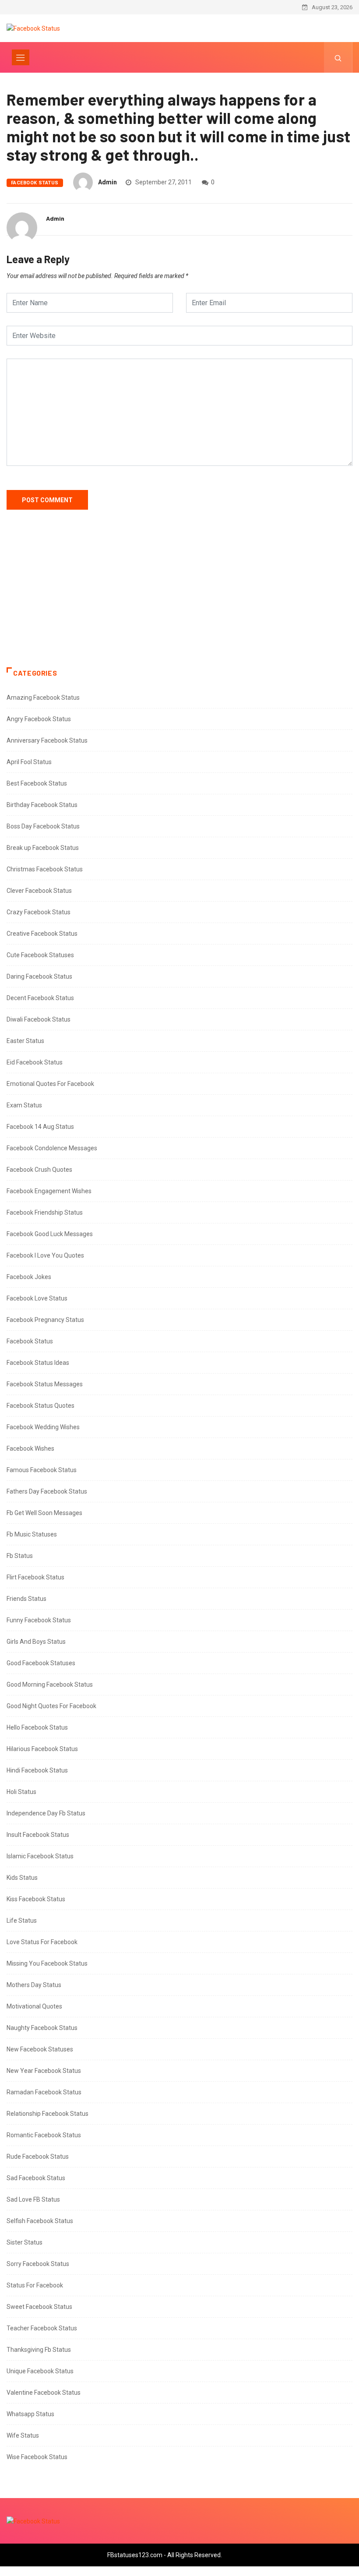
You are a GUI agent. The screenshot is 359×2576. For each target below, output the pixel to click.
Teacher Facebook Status (42, 2328)
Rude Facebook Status (38, 2157)
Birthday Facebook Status (42, 805)
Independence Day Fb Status (46, 1813)
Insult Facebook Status (38, 1835)
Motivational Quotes (34, 2006)
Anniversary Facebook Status (47, 740)
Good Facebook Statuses (41, 1663)
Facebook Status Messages (45, 1384)
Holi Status (21, 1792)
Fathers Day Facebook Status (47, 1491)
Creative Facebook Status (42, 934)
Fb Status (20, 1556)
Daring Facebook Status (39, 976)
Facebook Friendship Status (45, 1212)
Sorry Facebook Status (38, 2264)
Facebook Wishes (30, 1448)
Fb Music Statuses (32, 1534)
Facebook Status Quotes (40, 1406)
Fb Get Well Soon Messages (44, 1513)
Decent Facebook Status (40, 998)
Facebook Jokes (29, 1277)
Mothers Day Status (34, 1985)
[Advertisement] (179, 597)
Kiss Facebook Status (36, 1899)
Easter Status (25, 1041)
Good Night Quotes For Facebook (51, 1706)
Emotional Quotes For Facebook (50, 1084)
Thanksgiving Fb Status (39, 2350)
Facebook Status (35, 183)
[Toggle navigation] (21, 57)
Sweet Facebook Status (39, 2307)
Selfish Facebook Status (40, 2221)
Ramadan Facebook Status (44, 2092)
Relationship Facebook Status (48, 2114)
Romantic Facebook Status (44, 2135)
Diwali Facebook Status (39, 1019)
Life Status (22, 1921)
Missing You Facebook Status (47, 1963)
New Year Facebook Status (44, 2071)
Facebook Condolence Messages (52, 1148)
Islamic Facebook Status (40, 1856)
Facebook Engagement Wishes (49, 1191)
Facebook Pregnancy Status (45, 1320)
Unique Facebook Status (40, 2371)
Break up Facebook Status (43, 848)
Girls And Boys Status (36, 1642)
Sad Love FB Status (33, 2199)
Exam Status (24, 1105)
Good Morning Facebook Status (50, 1684)
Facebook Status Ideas (38, 1363)
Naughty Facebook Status (42, 2028)
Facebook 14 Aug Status (40, 1127)
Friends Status (26, 1599)
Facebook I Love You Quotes (45, 1255)
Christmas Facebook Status (45, 869)
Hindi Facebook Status (37, 1770)
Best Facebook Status (37, 783)
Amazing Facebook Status (43, 698)
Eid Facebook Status (35, 1062)
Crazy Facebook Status (39, 912)
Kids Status (22, 1878)
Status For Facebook (35, 2285)
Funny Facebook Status (39, 1620)
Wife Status (23, 2435)
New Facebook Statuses (40, 2049)
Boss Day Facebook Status (43, 826)
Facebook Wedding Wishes (43, 1427)
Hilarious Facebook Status (42, 1749)
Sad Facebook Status (36, 2178)
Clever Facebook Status (39, 891)
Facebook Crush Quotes (39, 1170)
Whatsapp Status (30, 2414)
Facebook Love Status (37, 1298)
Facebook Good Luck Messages (50, 1234)
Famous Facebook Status (42, 1470)
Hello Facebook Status (37, 1727)
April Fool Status (29, 762)
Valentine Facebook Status (44, 2393)
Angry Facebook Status (39, 719)
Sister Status (25, 2242)
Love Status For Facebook (42, 1942)
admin (107, 182)
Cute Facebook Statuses (40, 955)
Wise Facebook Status (37, 2457)
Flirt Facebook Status (35, 1577)
